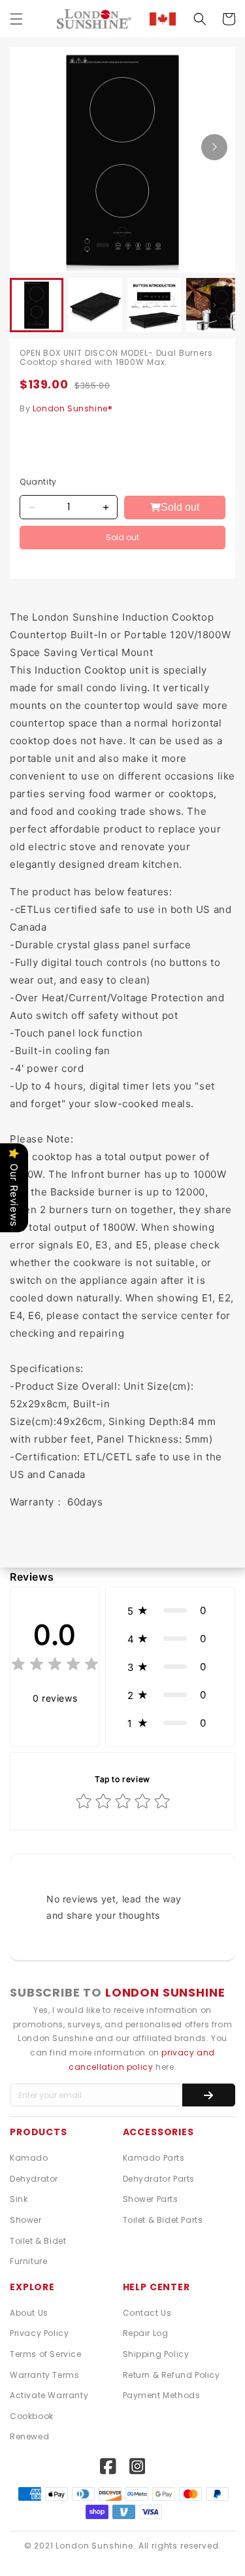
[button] (16, 19)
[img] (55, 1666)
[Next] (214, 147)
